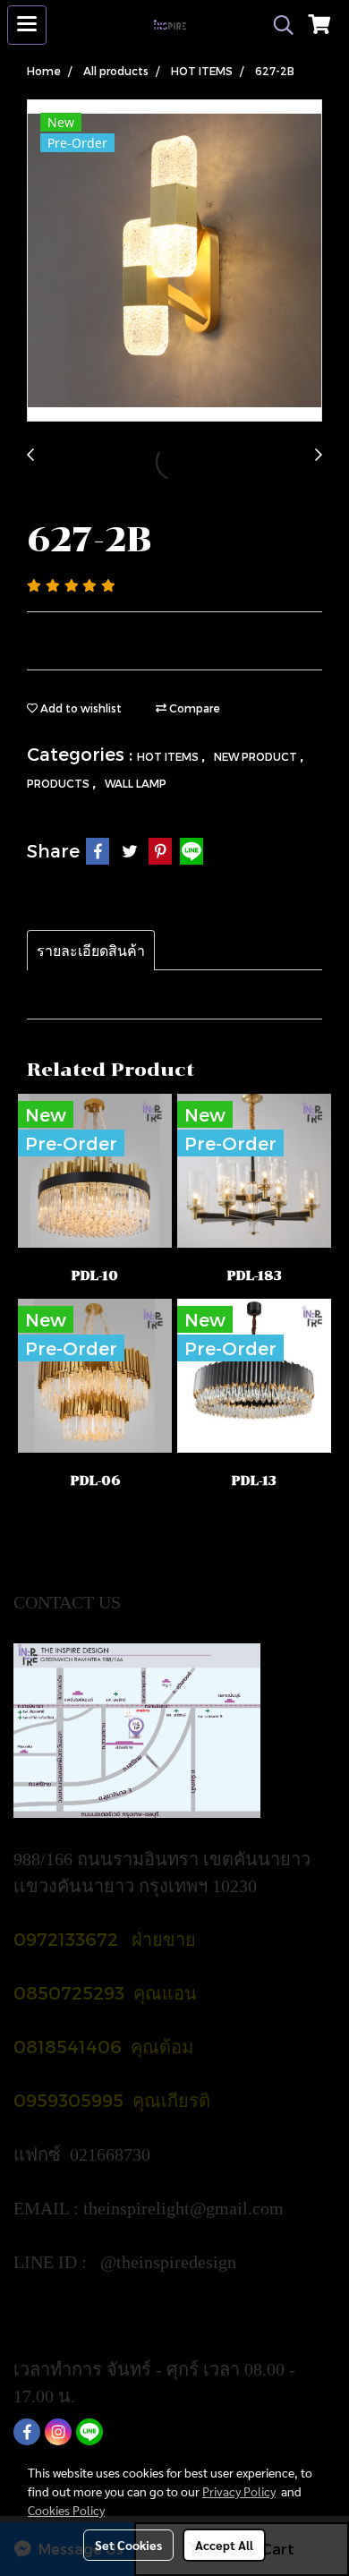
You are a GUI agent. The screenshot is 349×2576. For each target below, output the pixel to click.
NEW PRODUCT (257, 756)
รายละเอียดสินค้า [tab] (91, 950)
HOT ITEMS (169, 756)
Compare (193, 708)
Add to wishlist (80, 708)
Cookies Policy (66, 2510)
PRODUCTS (60, 783)
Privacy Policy (239, 2491)
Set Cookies (128, 2545)
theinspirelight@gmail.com (186, 2208)
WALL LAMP (136, 783)
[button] (277, 25)
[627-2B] (174, 261)
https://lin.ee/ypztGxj (91, 2316)
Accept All (224, 2545)
